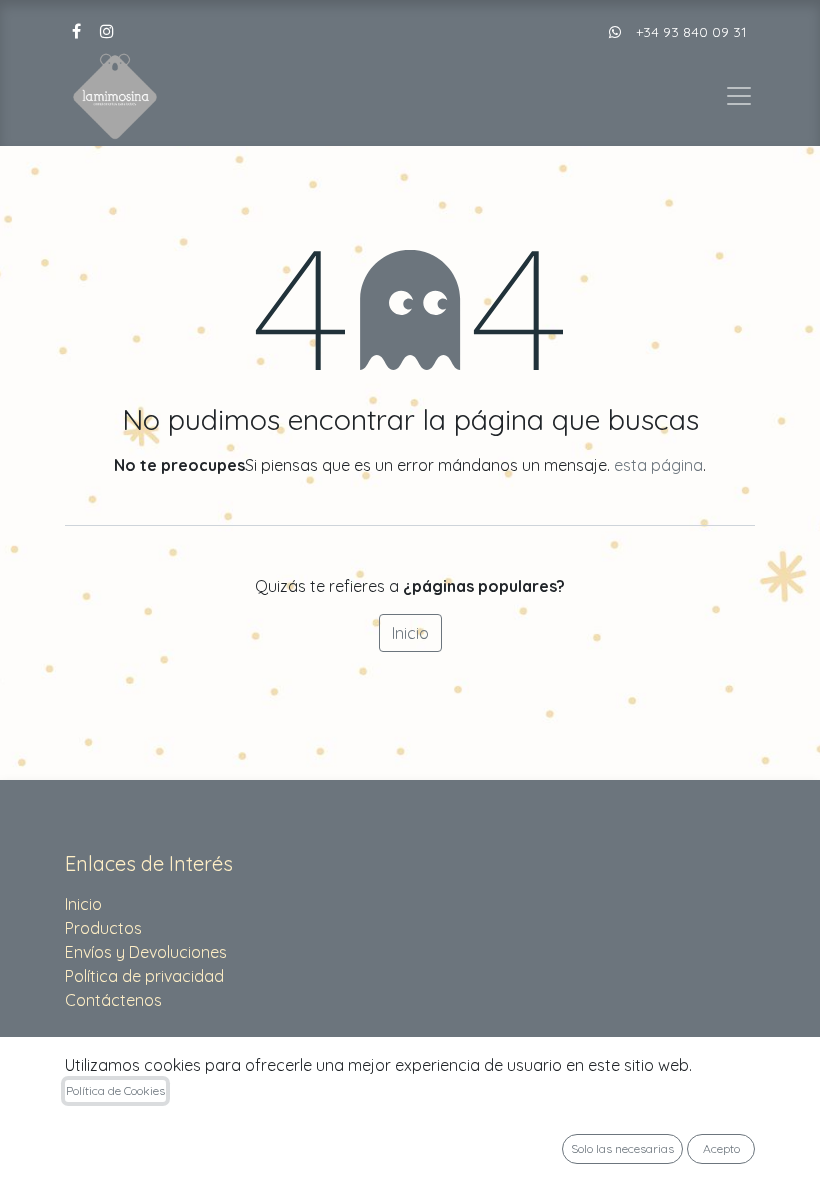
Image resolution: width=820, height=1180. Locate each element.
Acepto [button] (721, 1148)
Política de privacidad (144, 976)
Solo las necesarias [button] (622, 1148)
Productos (103, 928)
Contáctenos (113, 1000)
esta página (658, 465)
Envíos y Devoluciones (146, 952)
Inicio (410, 633)
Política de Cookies (115, 1090)
